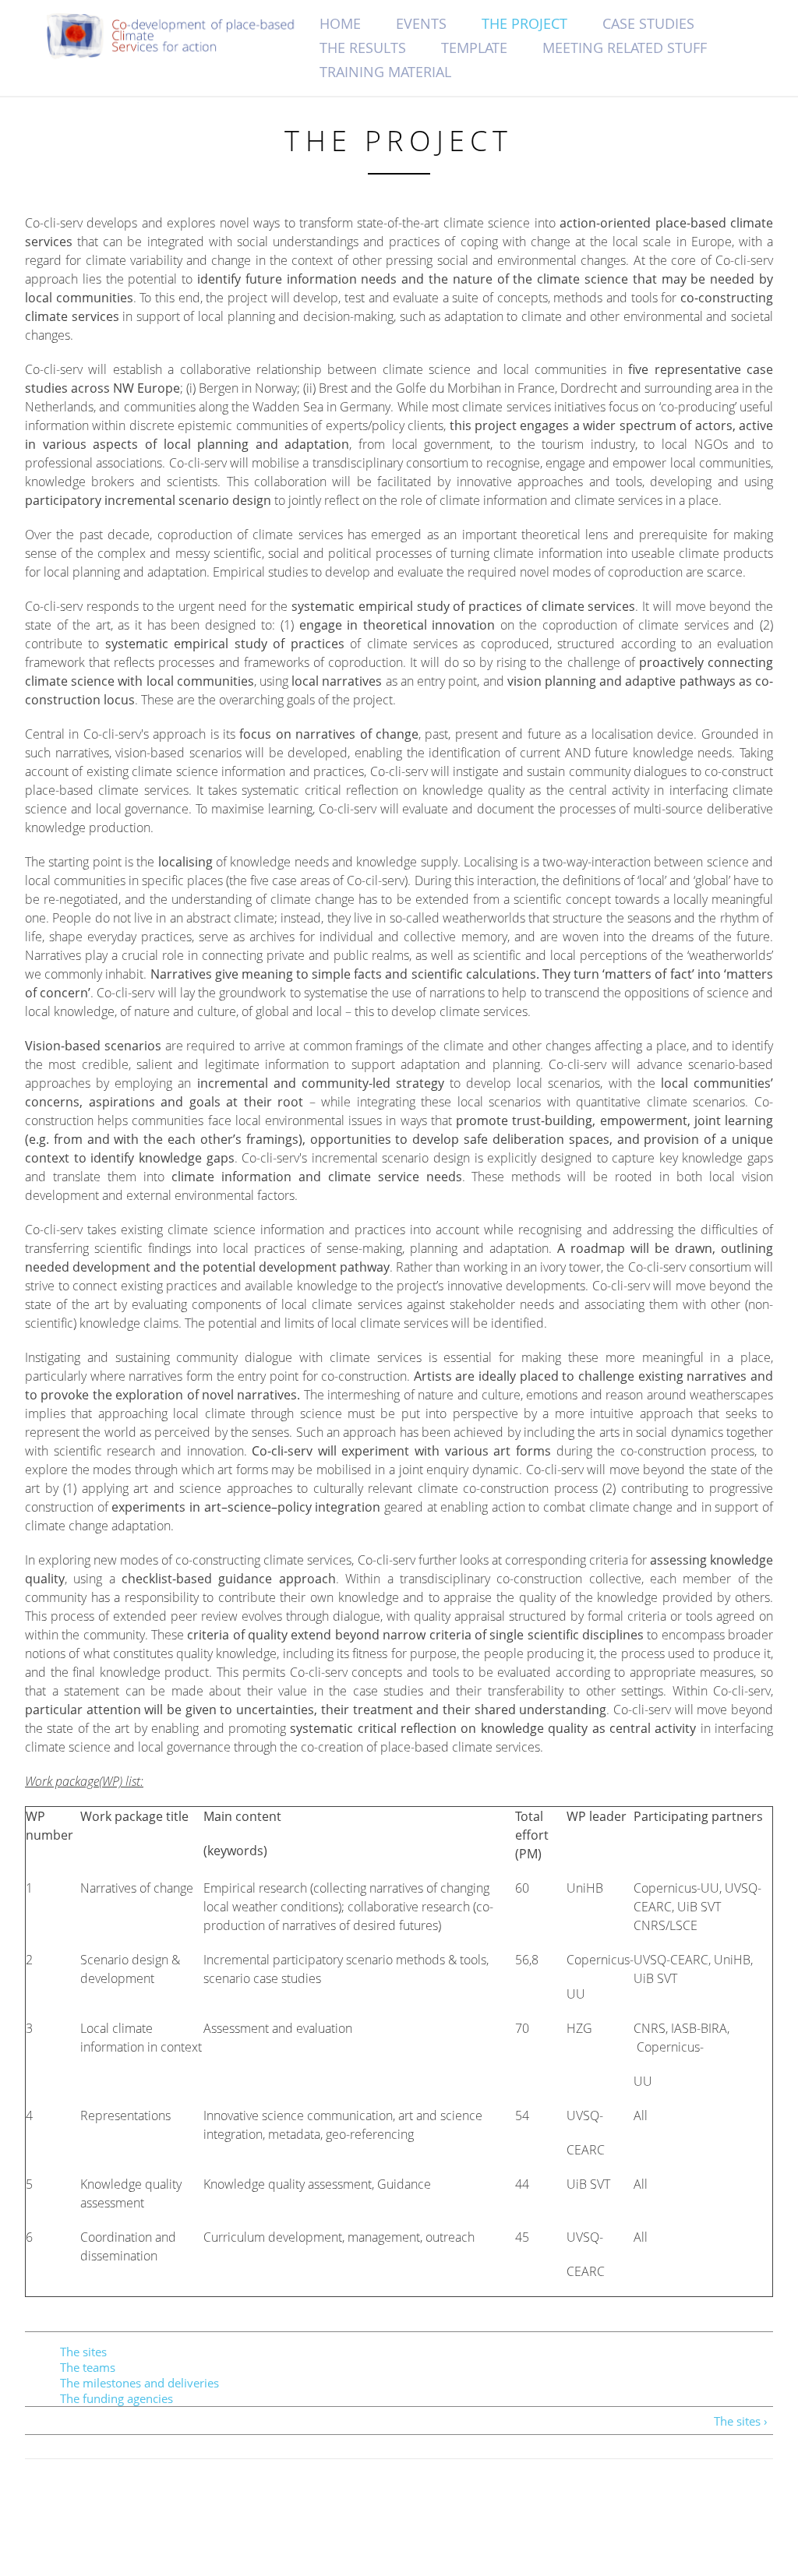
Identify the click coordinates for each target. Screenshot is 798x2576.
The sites (83, 2352)
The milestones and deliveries (139, 2383)
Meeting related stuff (625, 48)
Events (421, 23)
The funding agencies (117, 2398)
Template (474, 48)
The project (524, 23)
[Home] (179, 36)
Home (340, 23)
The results (363, 48)
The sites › (741, 2421)
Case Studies (648, 23)
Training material (385, 72)
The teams (88, 2367)
